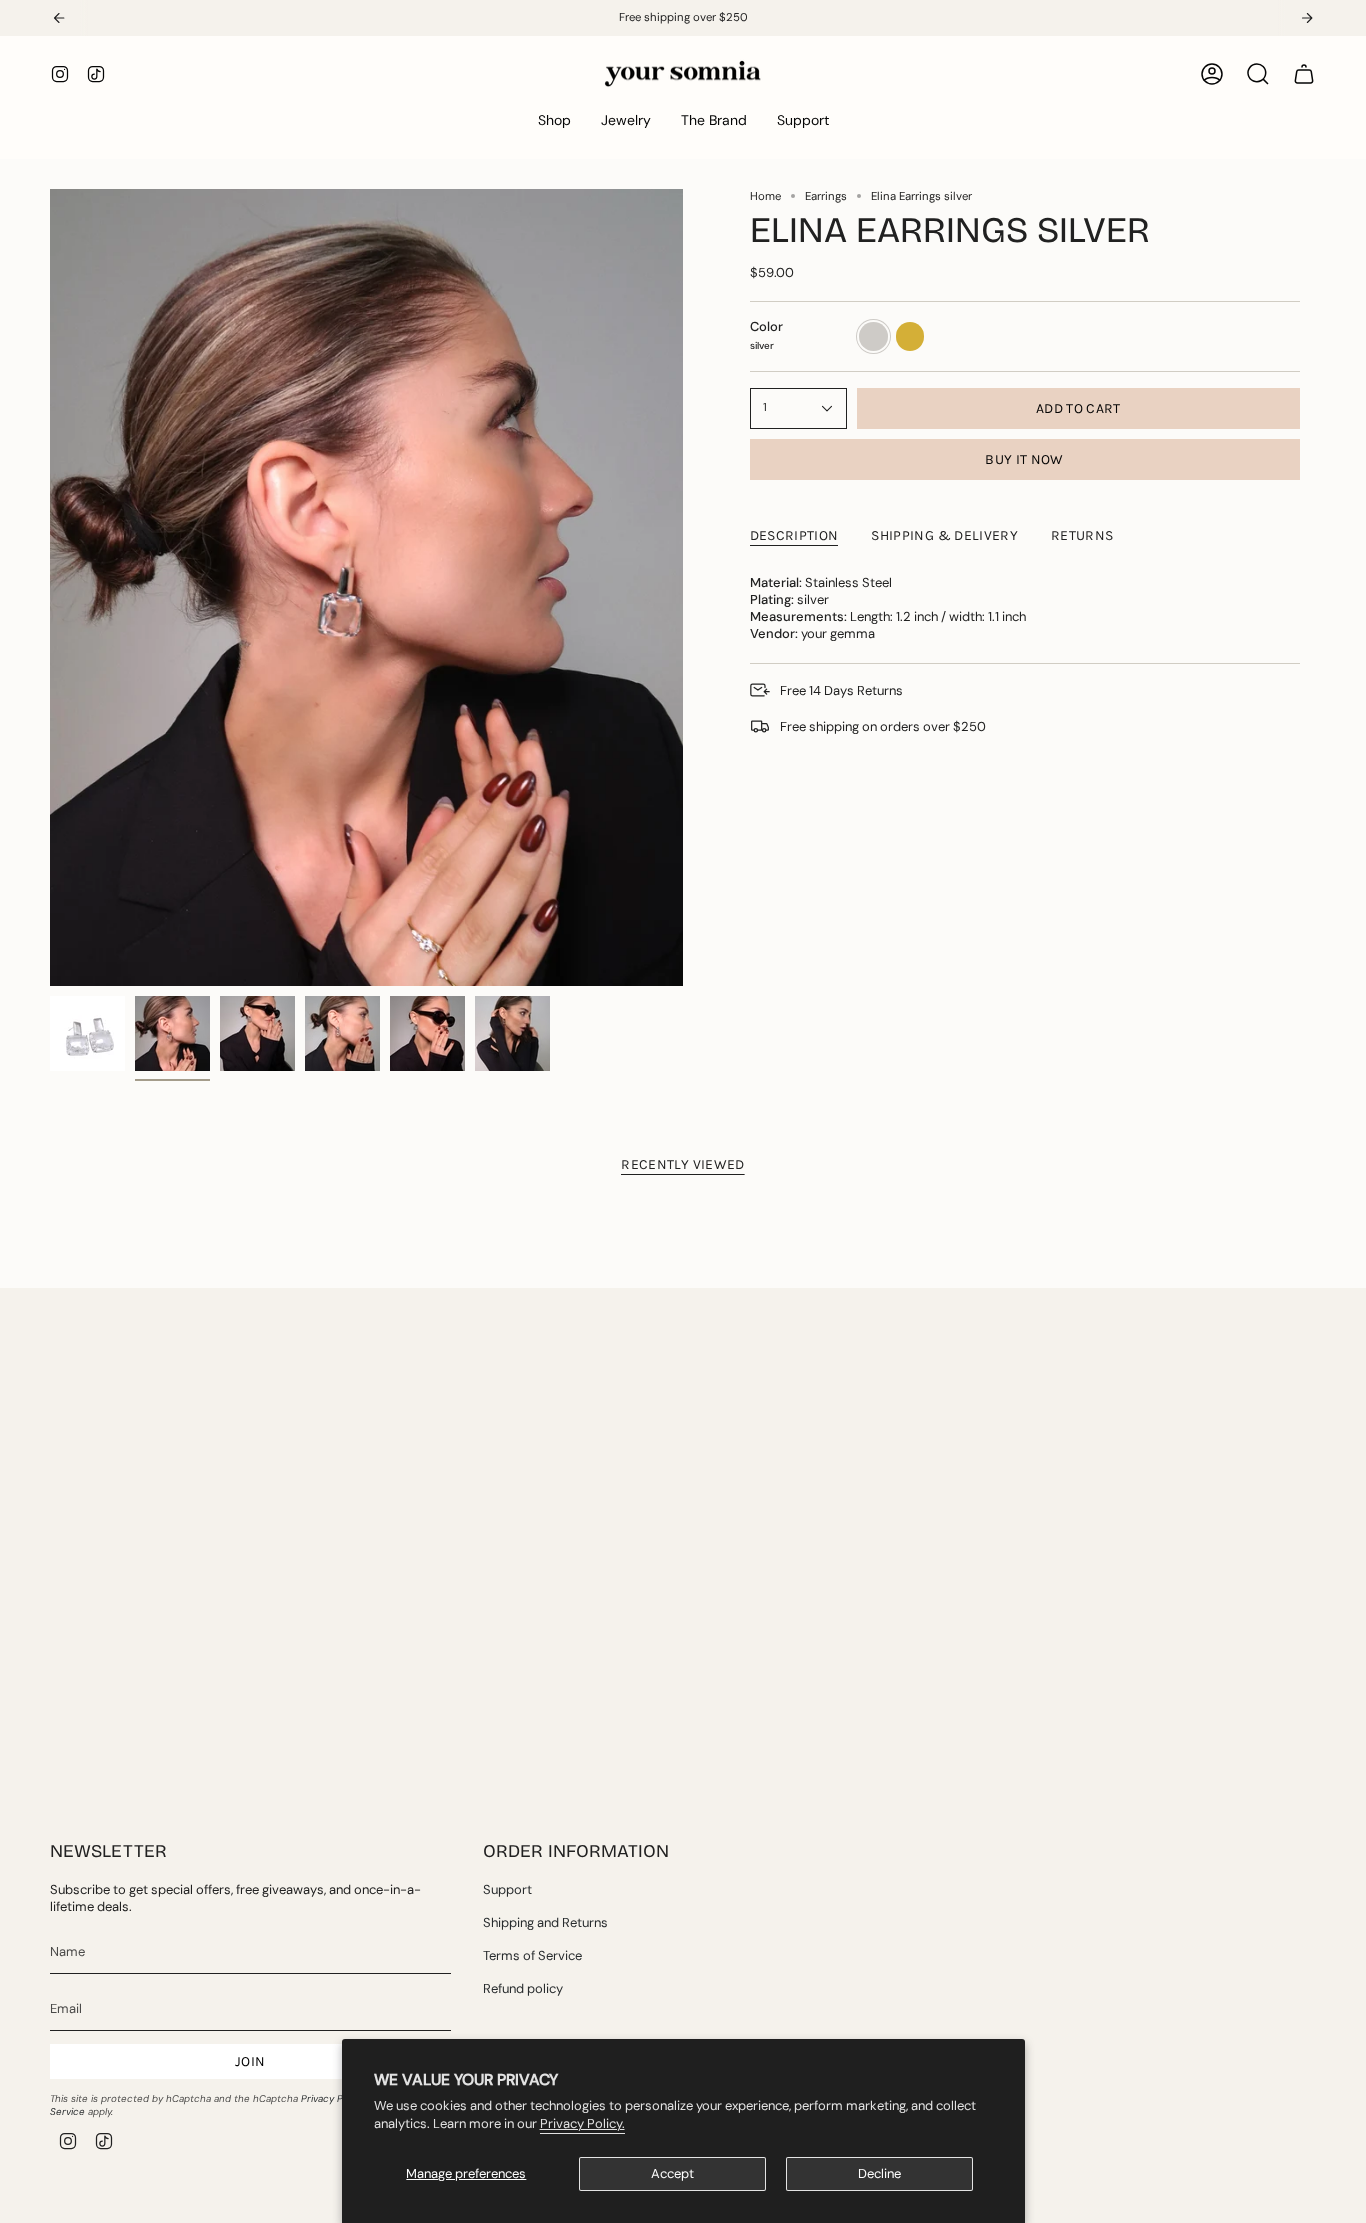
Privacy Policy (332, 2098)
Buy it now (1024, 459)
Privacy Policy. (582, 2123)
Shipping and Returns (545, 1922)
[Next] (1307, 18)
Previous (50, 588)
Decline (879, 2173)
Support (507, 1889)
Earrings (826, 196)
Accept (672, 2173)
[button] (554, 120)
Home (765, 196)
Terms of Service (532, 1955)
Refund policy (523, 1988)
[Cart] (1304, 74)
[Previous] (59, 18)
